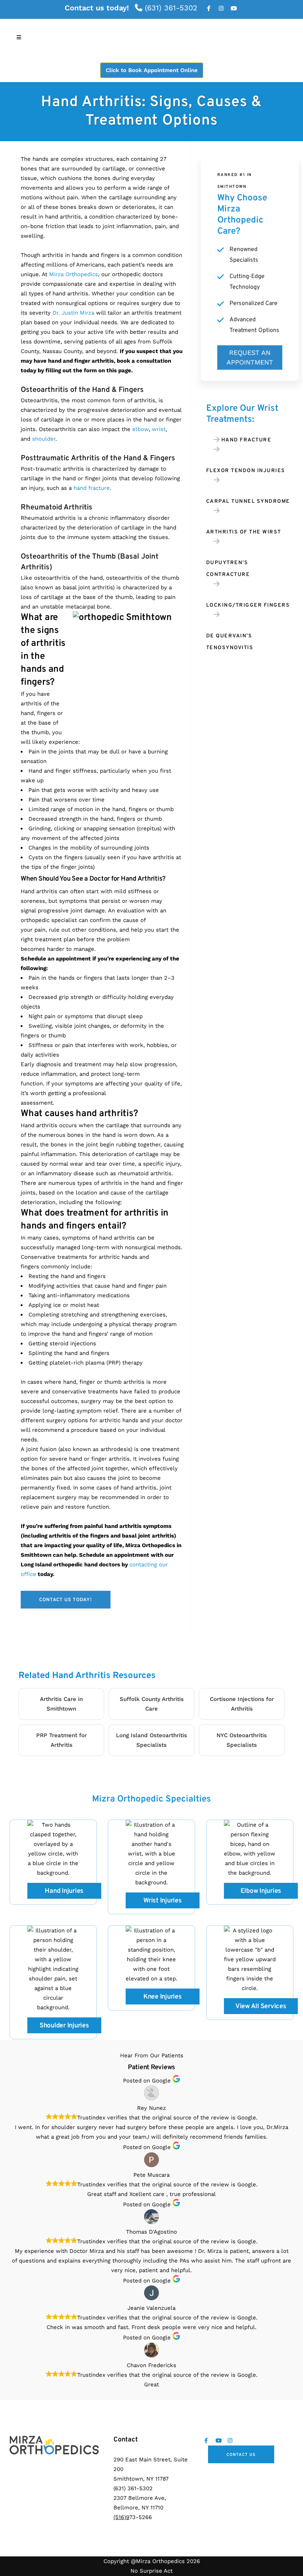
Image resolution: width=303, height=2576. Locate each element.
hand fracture (92, 488)
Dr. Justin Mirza (73, 313)
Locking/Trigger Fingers (248, 605)
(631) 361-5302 (170, 8)
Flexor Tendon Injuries (246, 471)
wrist (159, 429)
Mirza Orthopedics (74, 274)
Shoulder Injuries (64, 2026)
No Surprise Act (151, 2571)
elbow (140, 429)
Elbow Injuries (261, 1891)
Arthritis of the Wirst (244, 532)
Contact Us (241, 2455)
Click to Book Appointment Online (152, 70)
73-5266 (133, 2517)
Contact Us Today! (66, 1600)
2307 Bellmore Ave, (140, 2498)
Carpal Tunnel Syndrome (248, 501)
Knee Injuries (163, 1997)
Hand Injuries (64, 1891)
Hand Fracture (246, 440)
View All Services (261, 2006)
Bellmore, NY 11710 (138, 2508)
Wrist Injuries (163, 1901)
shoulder (44, 439)
